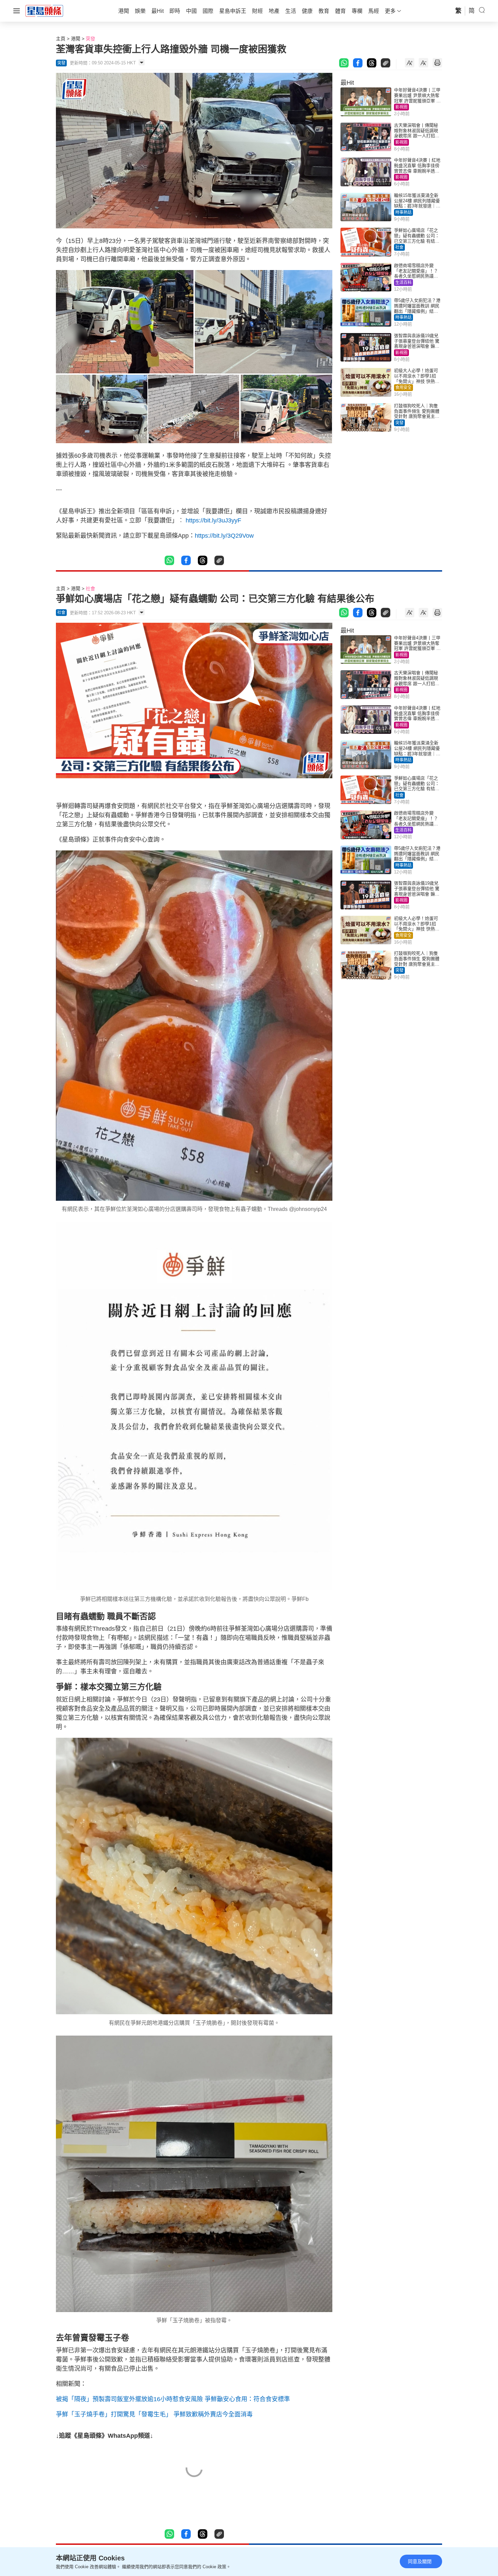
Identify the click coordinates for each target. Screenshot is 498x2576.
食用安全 (403, 388)
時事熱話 (403, 212)
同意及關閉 (420, 2561)
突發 (90, 39)
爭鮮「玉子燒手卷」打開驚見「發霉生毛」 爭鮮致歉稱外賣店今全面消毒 (154, 2414)
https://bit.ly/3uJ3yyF (213, 520)
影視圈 (401, 107)
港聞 (76, 39)
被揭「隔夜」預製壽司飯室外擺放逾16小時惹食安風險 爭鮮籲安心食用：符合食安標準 (173, 2399)
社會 (399, 247)
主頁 (61, 39)
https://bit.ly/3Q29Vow (224, 536)
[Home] (44, 11)
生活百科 (403, 283)
